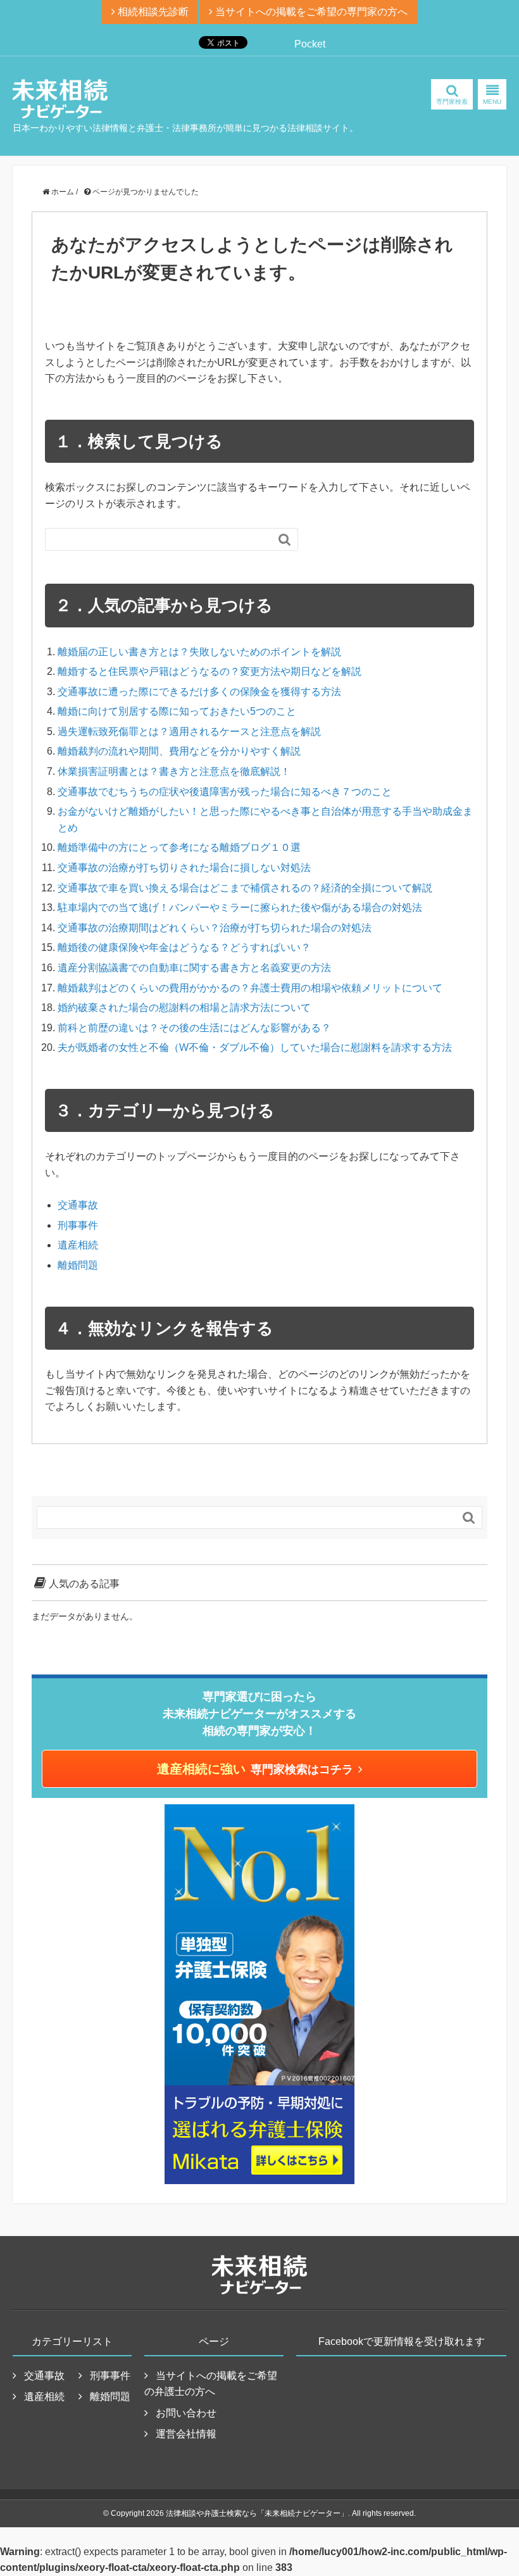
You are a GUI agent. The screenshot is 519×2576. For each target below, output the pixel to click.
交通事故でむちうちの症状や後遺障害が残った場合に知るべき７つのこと (225, 792)
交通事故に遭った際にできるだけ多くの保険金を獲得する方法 (199, 692)
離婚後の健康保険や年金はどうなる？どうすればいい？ (184, 947)
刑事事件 (78, 1225)
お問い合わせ (186, 2413)
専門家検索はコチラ (255, 1769)
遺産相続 (78, 1245)
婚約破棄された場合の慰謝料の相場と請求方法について (184, 1008)
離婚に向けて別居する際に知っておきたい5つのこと (177, 711)
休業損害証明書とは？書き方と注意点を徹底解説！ (174, 771)
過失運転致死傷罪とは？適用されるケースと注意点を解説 (189, 732)
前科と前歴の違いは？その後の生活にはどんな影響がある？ (194, 1028)
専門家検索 (452, 102)
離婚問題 (78, 1265)
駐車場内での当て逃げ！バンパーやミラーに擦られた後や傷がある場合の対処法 (240, 908)
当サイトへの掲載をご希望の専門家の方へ (310, 12)
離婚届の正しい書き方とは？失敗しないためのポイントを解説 (199, 652)
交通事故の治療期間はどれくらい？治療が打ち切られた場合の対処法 (215, 928)
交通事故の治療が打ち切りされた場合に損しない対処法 (184, 868)
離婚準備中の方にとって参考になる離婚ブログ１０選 (179, 847)
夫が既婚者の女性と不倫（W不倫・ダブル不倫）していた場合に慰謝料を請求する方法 (255, 1047)
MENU (492, 102)
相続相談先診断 (152, 12)
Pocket (310, 44)
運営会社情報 (186, 2434)
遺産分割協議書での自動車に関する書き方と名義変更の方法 (194, 968)
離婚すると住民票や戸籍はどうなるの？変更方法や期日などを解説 (209, 671)
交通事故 (78, 1205)
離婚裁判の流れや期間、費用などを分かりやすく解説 (179, 751)
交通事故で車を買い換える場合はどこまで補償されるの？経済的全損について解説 (245, 888)
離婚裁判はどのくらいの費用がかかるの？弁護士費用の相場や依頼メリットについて (250, 988)
